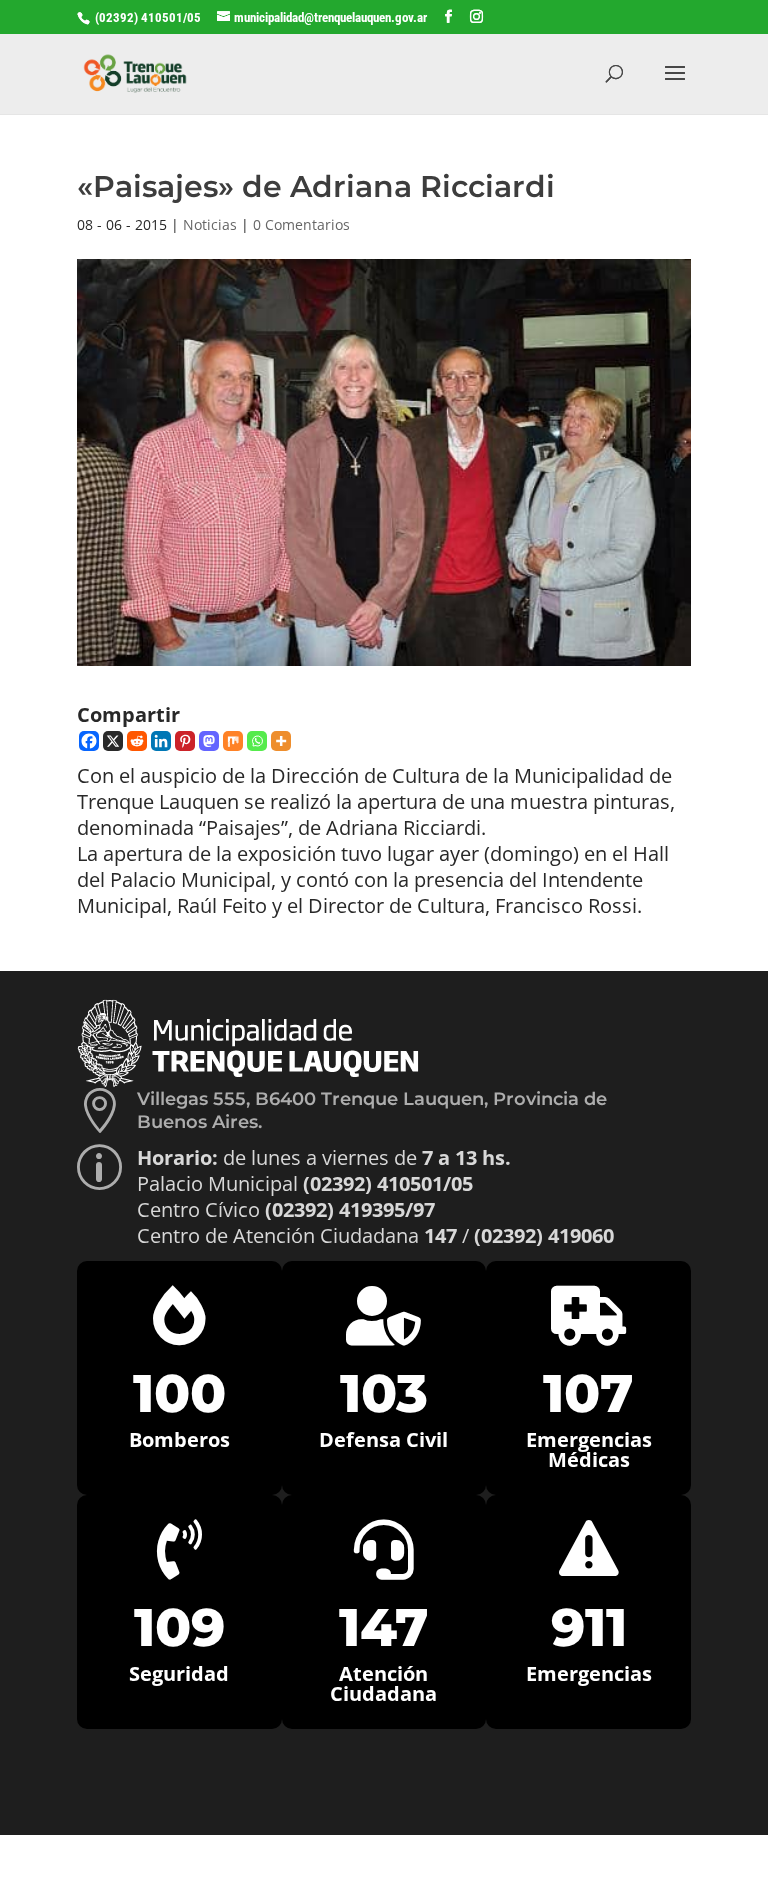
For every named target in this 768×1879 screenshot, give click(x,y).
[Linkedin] (161, 741)
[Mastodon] (209, 741)
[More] (281, 741)
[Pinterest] (185, 741)
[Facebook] (89, 741)
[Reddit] (137, 741)
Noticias (210, 224)
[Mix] (233, 741)
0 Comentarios (301, 224)
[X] (113, 741)
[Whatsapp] (257, 741)
